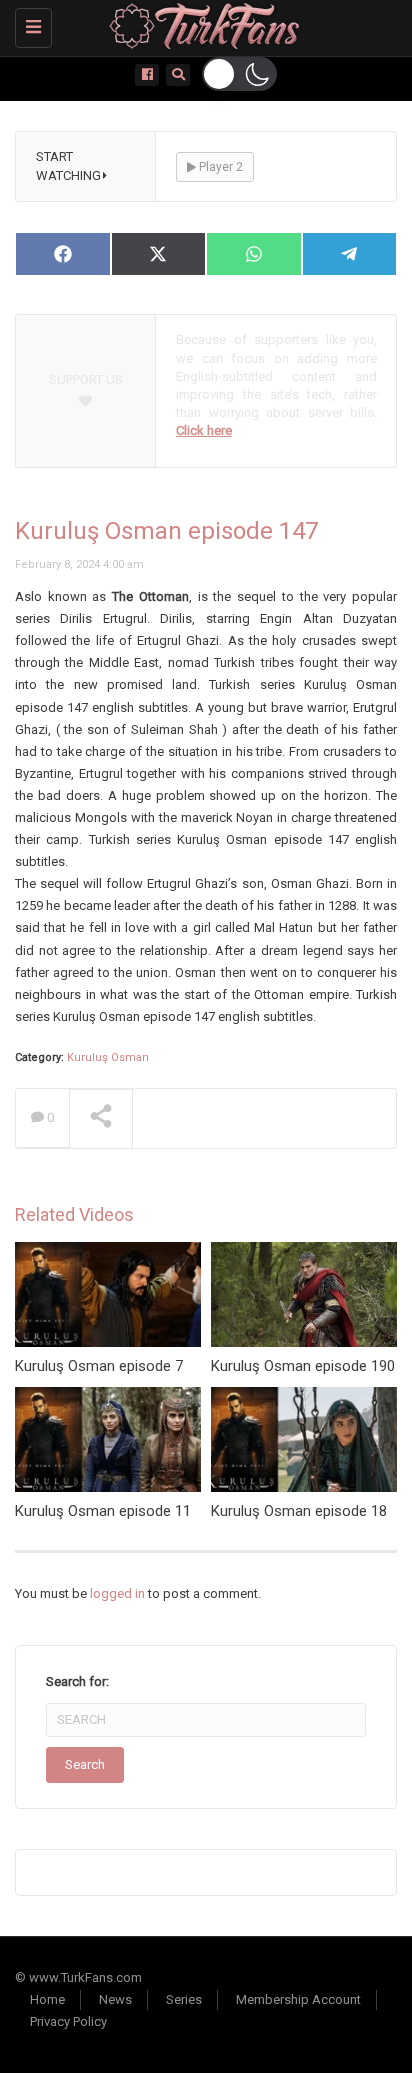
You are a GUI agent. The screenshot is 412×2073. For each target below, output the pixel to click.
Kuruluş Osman (108, 1057)
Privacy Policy (68, 2021)
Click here (204, 430)
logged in (117, 1593)
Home (47, 1999)
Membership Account (298, 1999)
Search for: (77, 1681)
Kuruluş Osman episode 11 (103, 1511)
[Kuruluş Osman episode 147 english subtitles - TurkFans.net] (201, 25)
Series (184, 1999)
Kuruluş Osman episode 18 (299, 1511)
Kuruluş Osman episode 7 (99, 1366)
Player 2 (219, 167)
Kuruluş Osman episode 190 (303, 1366)
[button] (239, 74)
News (115, 1999)
